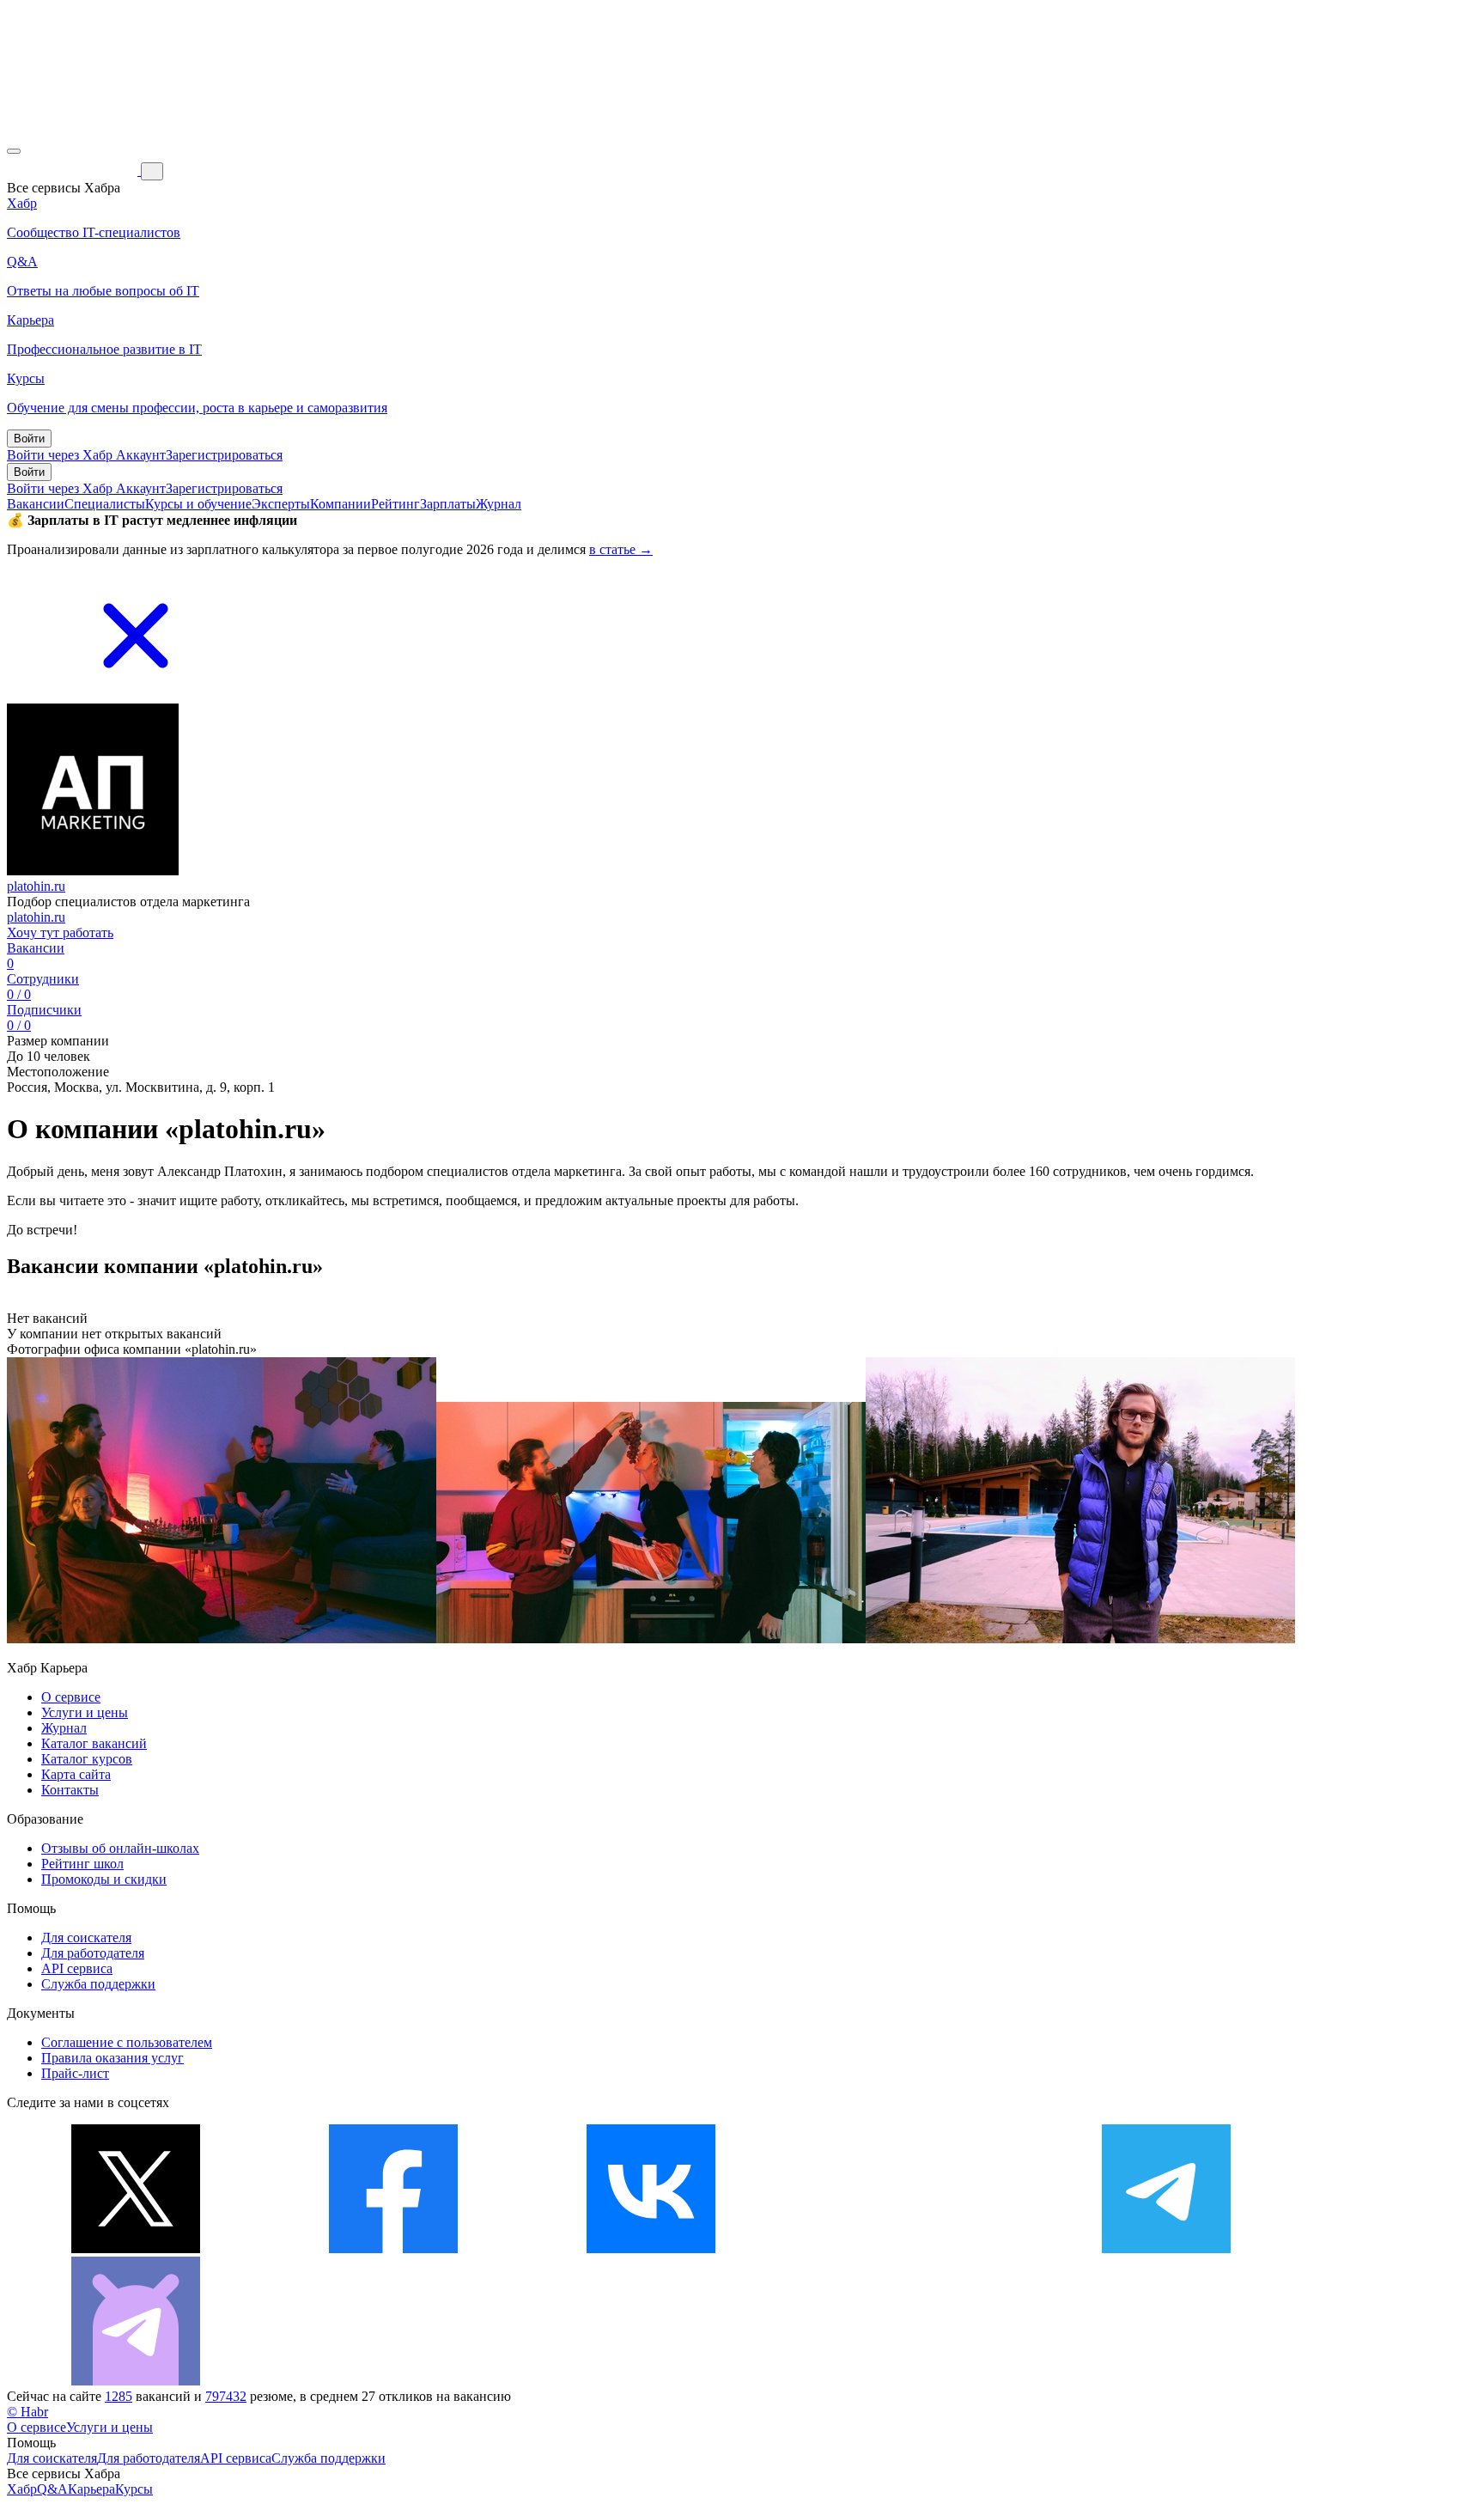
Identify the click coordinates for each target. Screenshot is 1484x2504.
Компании (341, 504)
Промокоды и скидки (104, 1879)
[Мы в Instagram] (909, 2248)
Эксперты (281, 504)
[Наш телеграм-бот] (136, 2381)
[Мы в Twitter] (136, 2248)
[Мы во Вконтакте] (651, 2248)
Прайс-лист (75, 2073)
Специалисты (105, 504)
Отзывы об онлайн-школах (120, 1848)
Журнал (499, 504)
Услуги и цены (85, 1712)
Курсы (134, 2489)
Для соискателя (86, 1937)
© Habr (27, 2412)
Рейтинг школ (82, 1864)
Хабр (22, 2489)
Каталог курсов (87, 1759)
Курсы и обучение (198, 504)
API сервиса (77, 1968)
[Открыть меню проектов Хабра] (14, 151)
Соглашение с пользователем (127, 2042)
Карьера (91, 2489)
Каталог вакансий (94, 1743)
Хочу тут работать (60, 932)
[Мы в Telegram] (1166, 2248)
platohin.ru (36, 886)
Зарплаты (448, 504)
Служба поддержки (98, 1984)
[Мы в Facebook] (393, 2248)
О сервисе (71, 1697)
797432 (226, 2396)
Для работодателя (93, 1953)
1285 (119, 2396)
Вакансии (36, 504)
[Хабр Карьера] (74, 171)
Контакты (70, 1790)
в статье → (621, 549)
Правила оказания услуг (113, 2058)
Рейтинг (395, 504)
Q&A (52, 2489)
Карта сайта (76, 1774)
